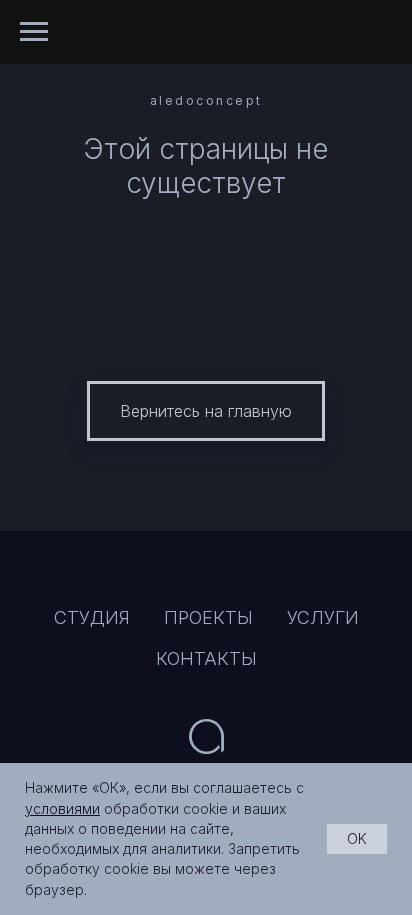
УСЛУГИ (323, 617)
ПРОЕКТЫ (208, 617)
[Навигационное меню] (34, 32)
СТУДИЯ (92, 617)
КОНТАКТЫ (206, 658)
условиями (62, 808)
